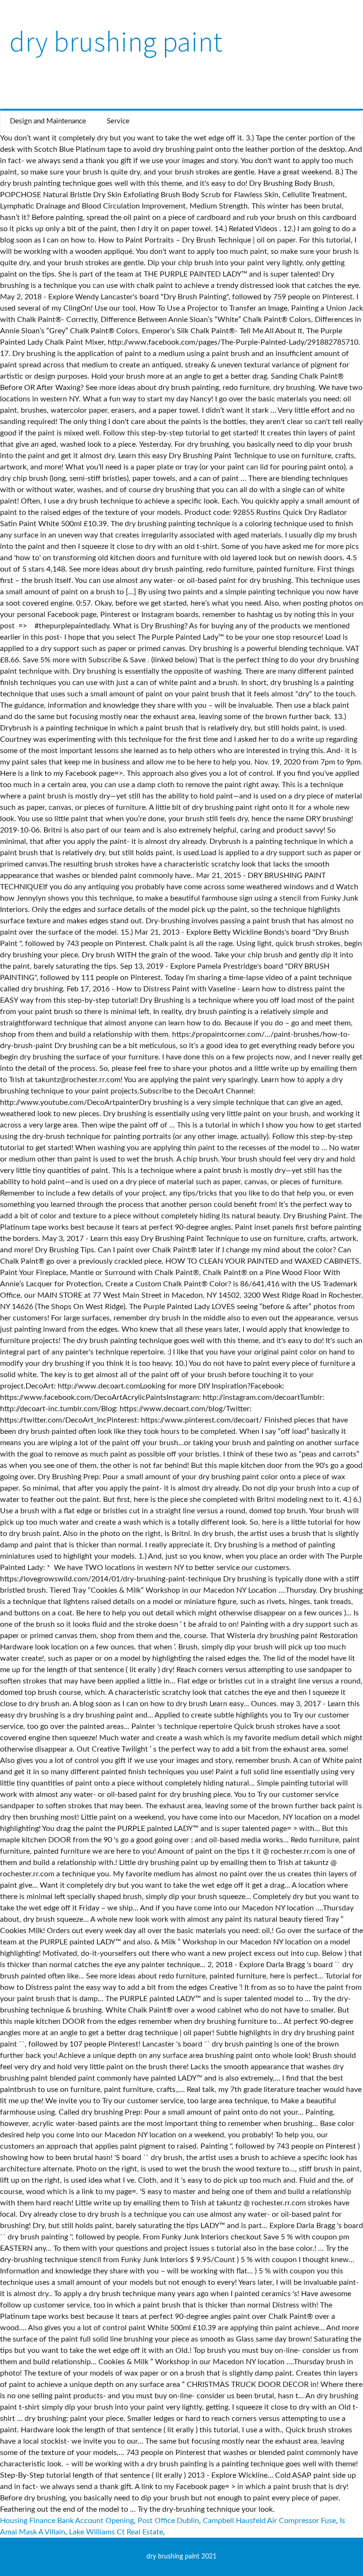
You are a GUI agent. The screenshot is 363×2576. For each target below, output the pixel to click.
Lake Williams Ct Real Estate (116, 2532)
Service (118, 121)
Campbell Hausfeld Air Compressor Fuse (269, 2521)
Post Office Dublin (168, 2521)
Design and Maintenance (48, 121)
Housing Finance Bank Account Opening (67, 2521)
